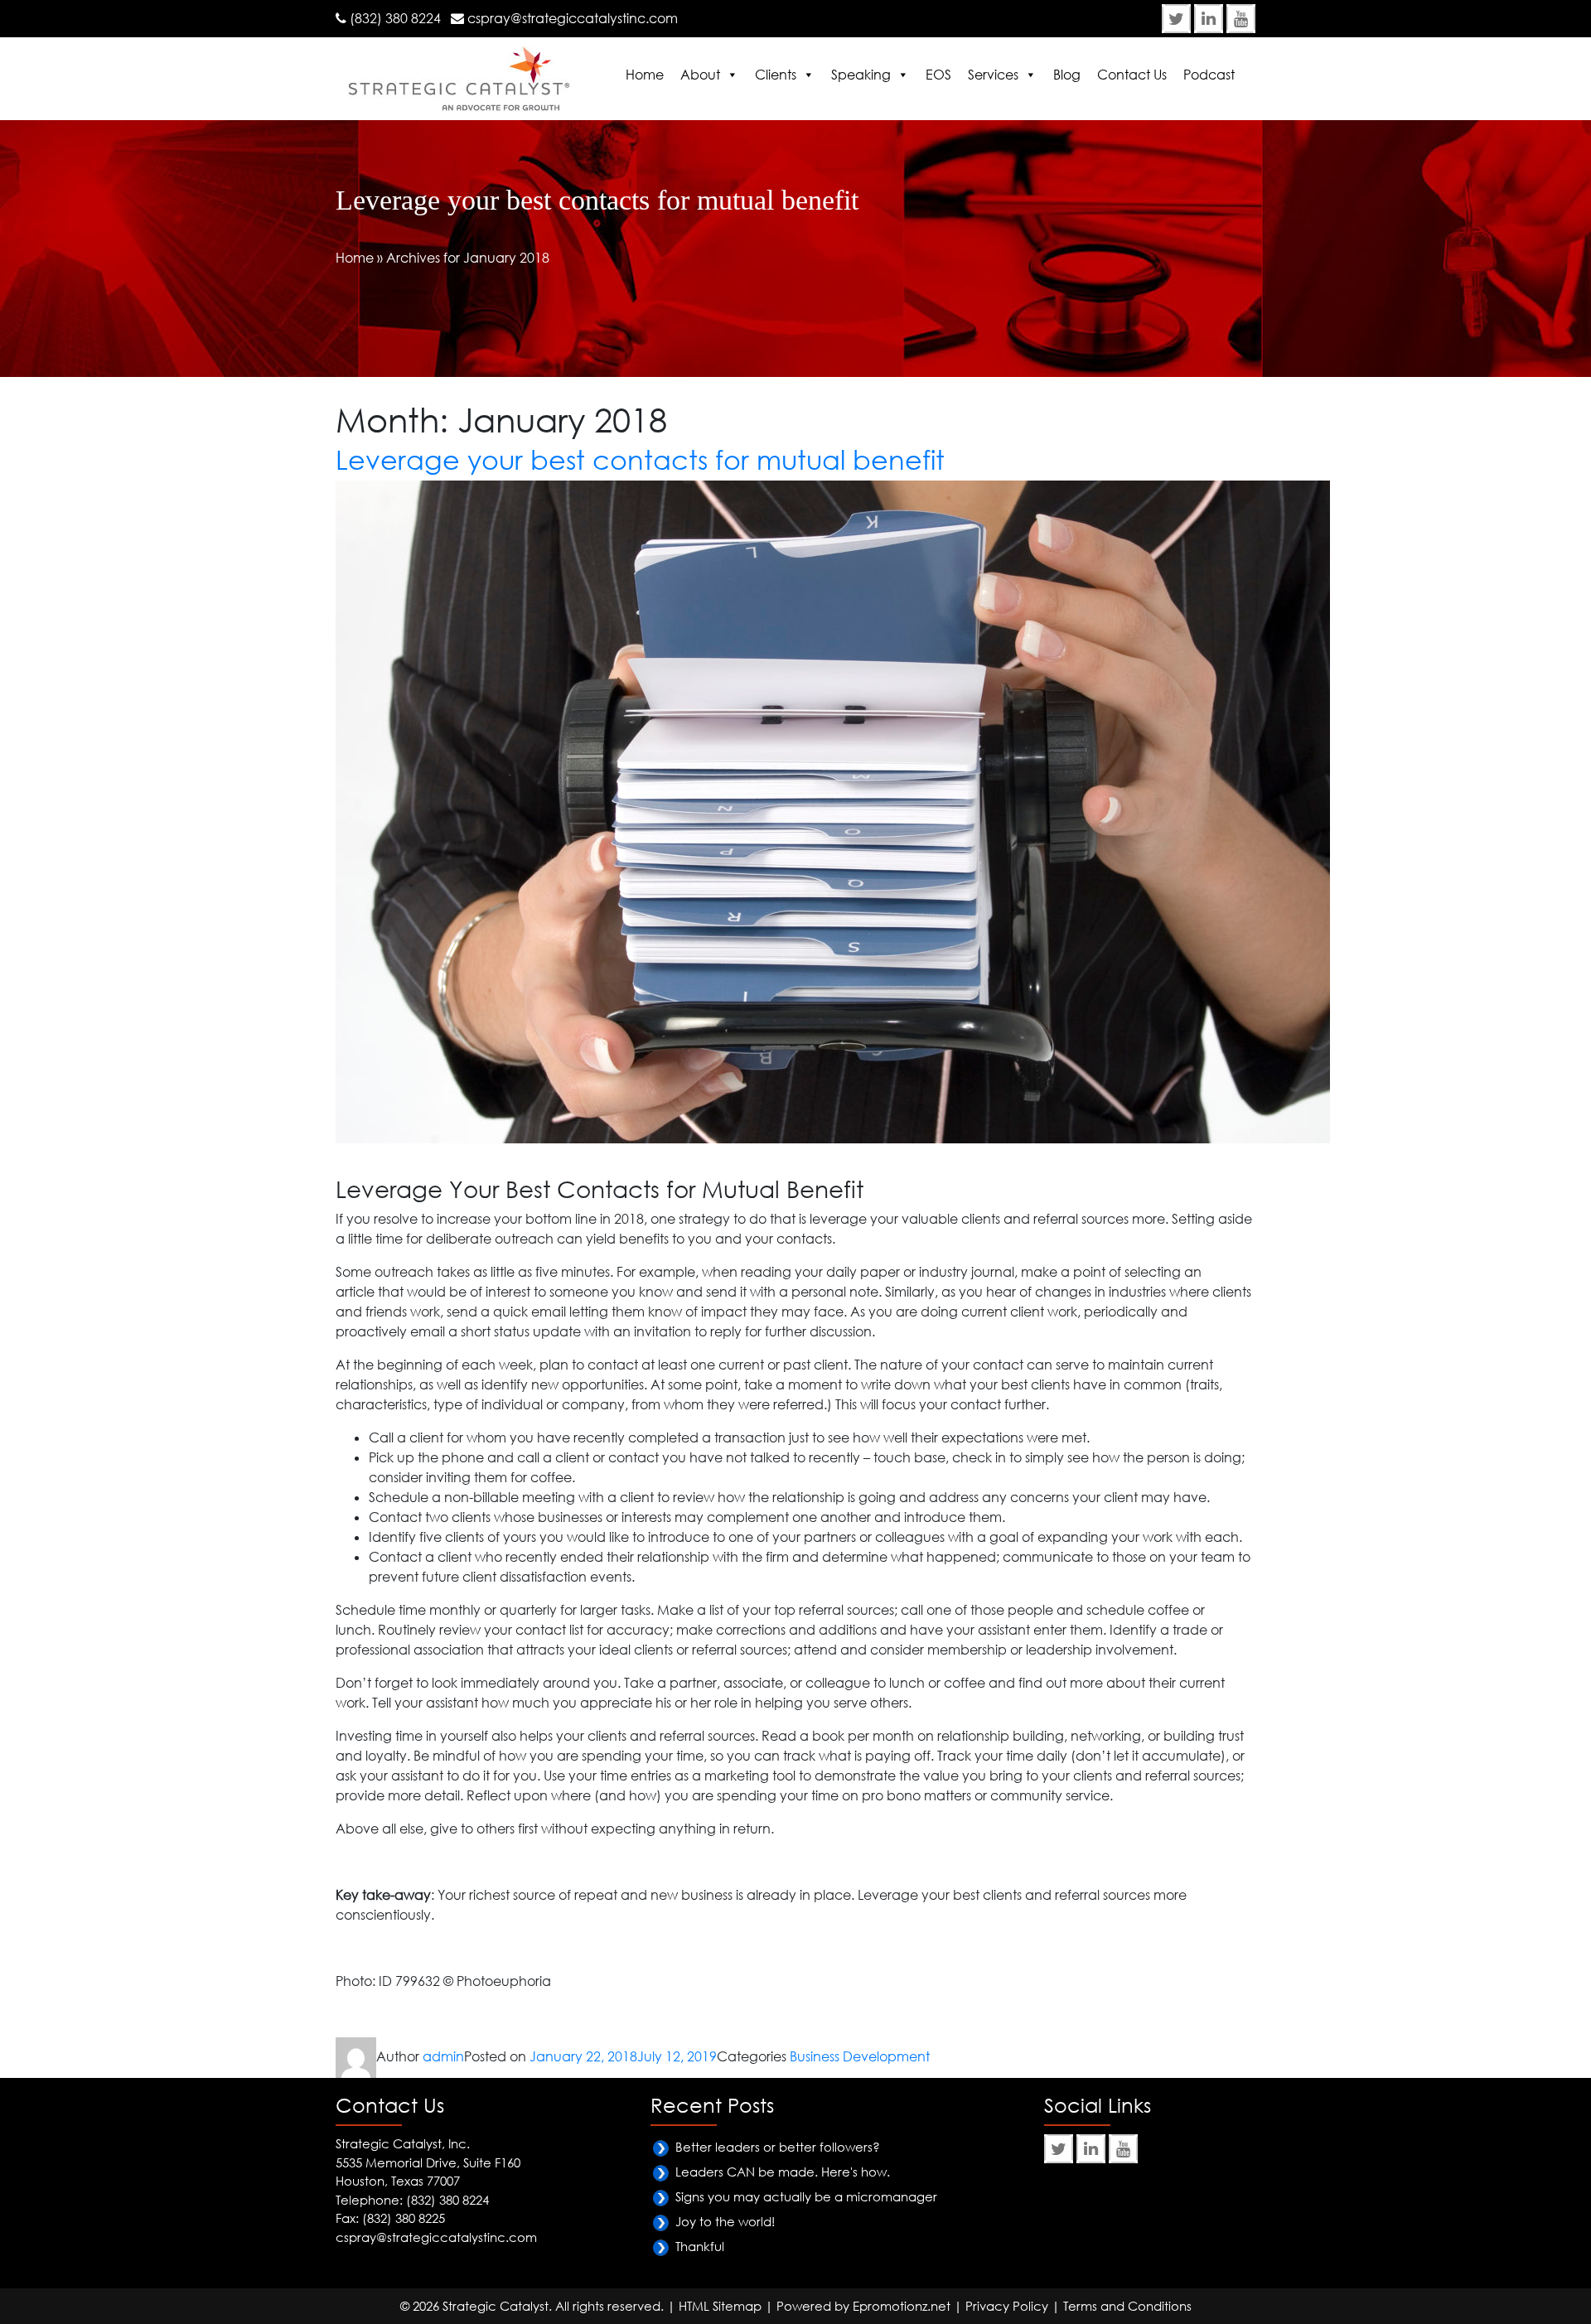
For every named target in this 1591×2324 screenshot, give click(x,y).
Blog (1067, 75)
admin (443, 2056)
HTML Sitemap (720, 2306)
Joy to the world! (725, 2221)
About (700, 75)
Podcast (1209, 75)
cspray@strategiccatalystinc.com (573, 18)
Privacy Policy (1007, 2306)
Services (993, 75)
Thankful (700, 2246)
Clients (776, 75)
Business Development (860, 2056)
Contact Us (1132, 75)
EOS (938, 75)
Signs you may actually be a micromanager (806, 2196)
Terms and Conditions (1127, 2306)
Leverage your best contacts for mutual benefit (640, 459)
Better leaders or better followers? (778, 2147)
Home (645, 75)
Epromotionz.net (902, 2306)
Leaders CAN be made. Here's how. (783, 2172)
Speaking (861, 75)
